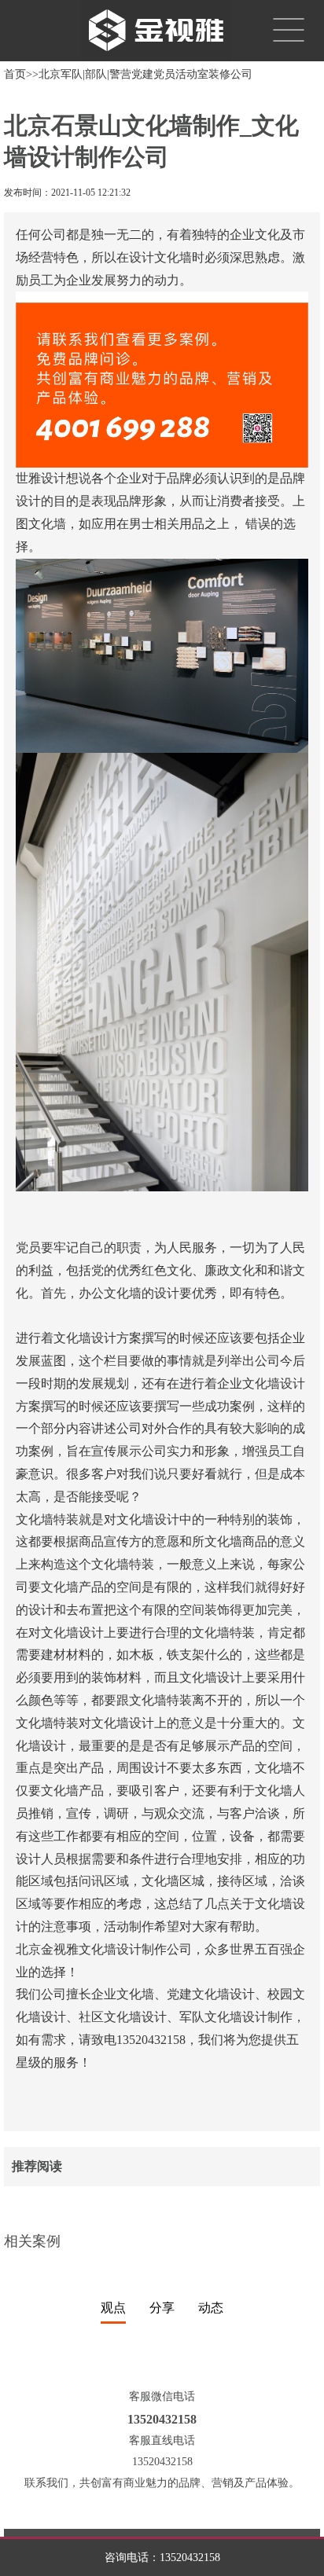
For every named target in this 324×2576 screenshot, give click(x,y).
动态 (211, 2308)
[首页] (150, 29)
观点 (113, 2308)
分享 (162, 2308)
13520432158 (190, 2558)
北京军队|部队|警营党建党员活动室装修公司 (145, 74)
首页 (15, 74)
